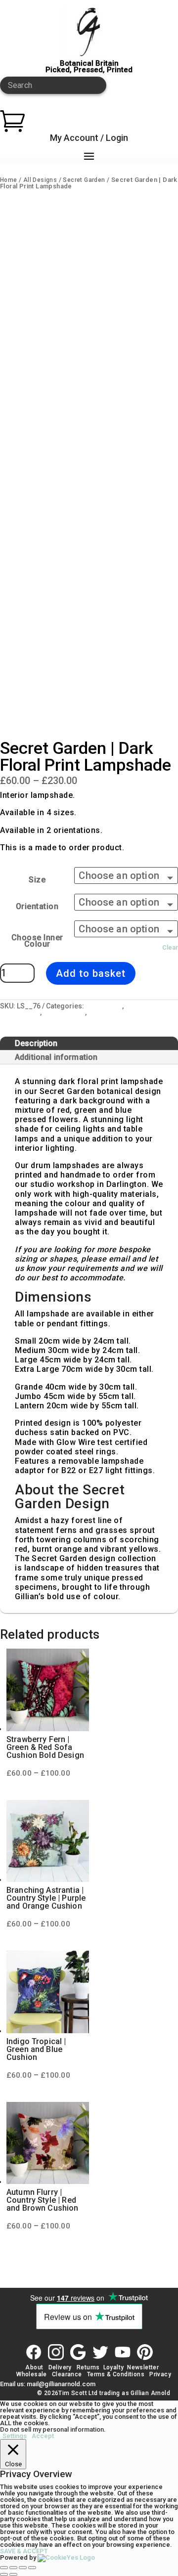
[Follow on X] (100, 2352)
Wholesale (31, 2374)
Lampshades (64, 1012)
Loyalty (114, 2367)
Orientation (37, 906)
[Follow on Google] (78, 2352)
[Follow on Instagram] (56, 2352)
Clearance (67, 2374)
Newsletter (143, 2367)
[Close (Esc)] (32, 2568)
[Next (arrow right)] (13, 2575)
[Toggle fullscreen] (13, 2568)
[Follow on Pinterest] (145, 2352)
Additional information (56, 1057)
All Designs (40, 180)
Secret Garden (84, 180)
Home (9, 180)
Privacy (160, 2374)
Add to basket (91, 973)
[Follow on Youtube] (123, 2352)
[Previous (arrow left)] (4, 2575)
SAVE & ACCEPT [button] (24, 2551)
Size (37, 880)
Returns (88, 2367)
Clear (170, 947)
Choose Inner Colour (37, 941)
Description (36, 1043)
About (34, 2367)
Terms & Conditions (116, 2374)
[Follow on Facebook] (34, 2352)
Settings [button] (15, 2436)
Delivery (60, 2367)
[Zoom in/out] (4, 2568)
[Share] (23, 2568)
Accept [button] (43, 2436)
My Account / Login (89, 138)
